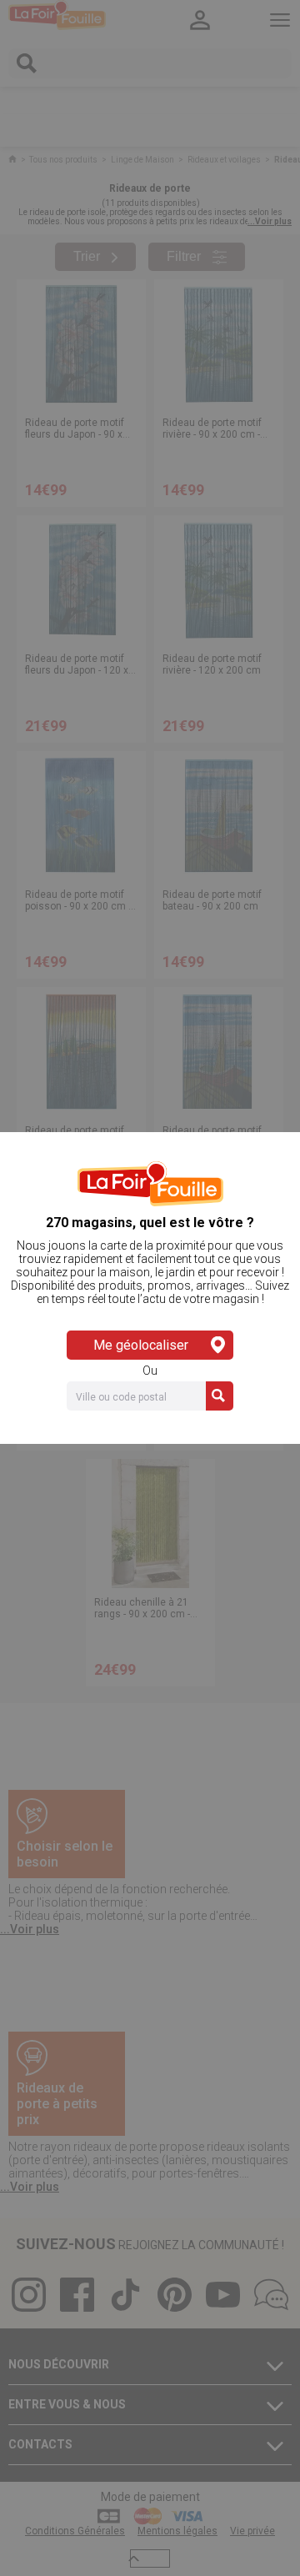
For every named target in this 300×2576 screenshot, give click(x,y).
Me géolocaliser (141, 1345)
